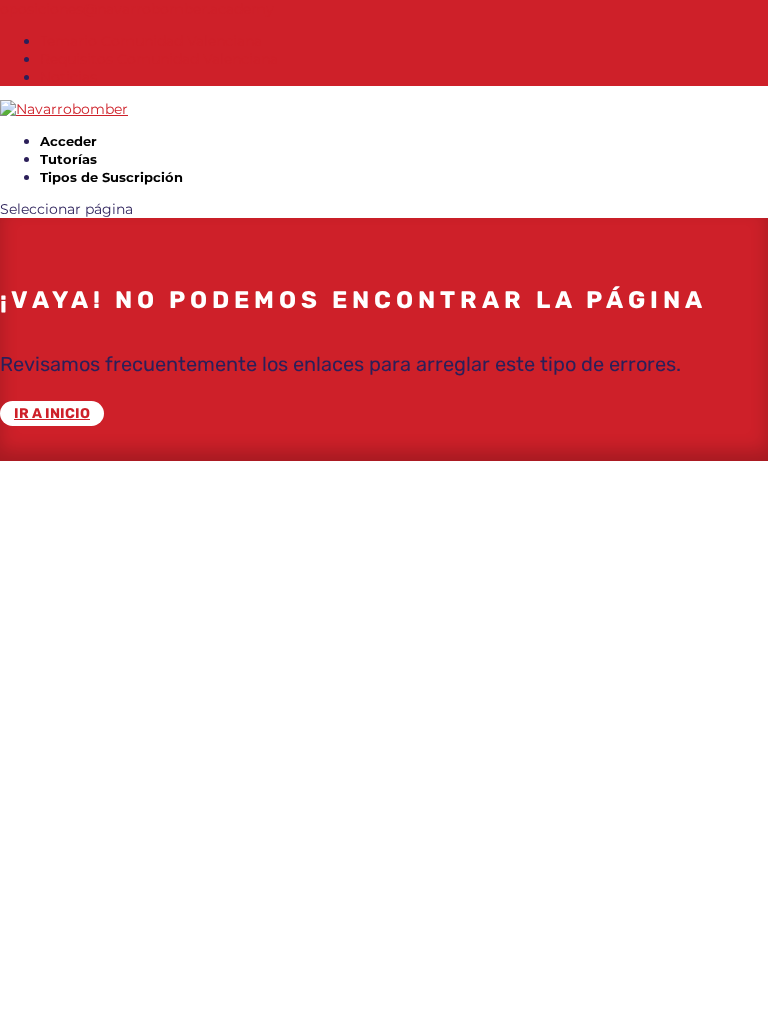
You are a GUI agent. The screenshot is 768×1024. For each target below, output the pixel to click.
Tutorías (68, 159)
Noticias (68, 77)
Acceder (68, 141)
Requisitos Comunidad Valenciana (159, 59)
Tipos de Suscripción (111, 177)
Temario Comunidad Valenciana (151, 41)
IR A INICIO (52, 413)
